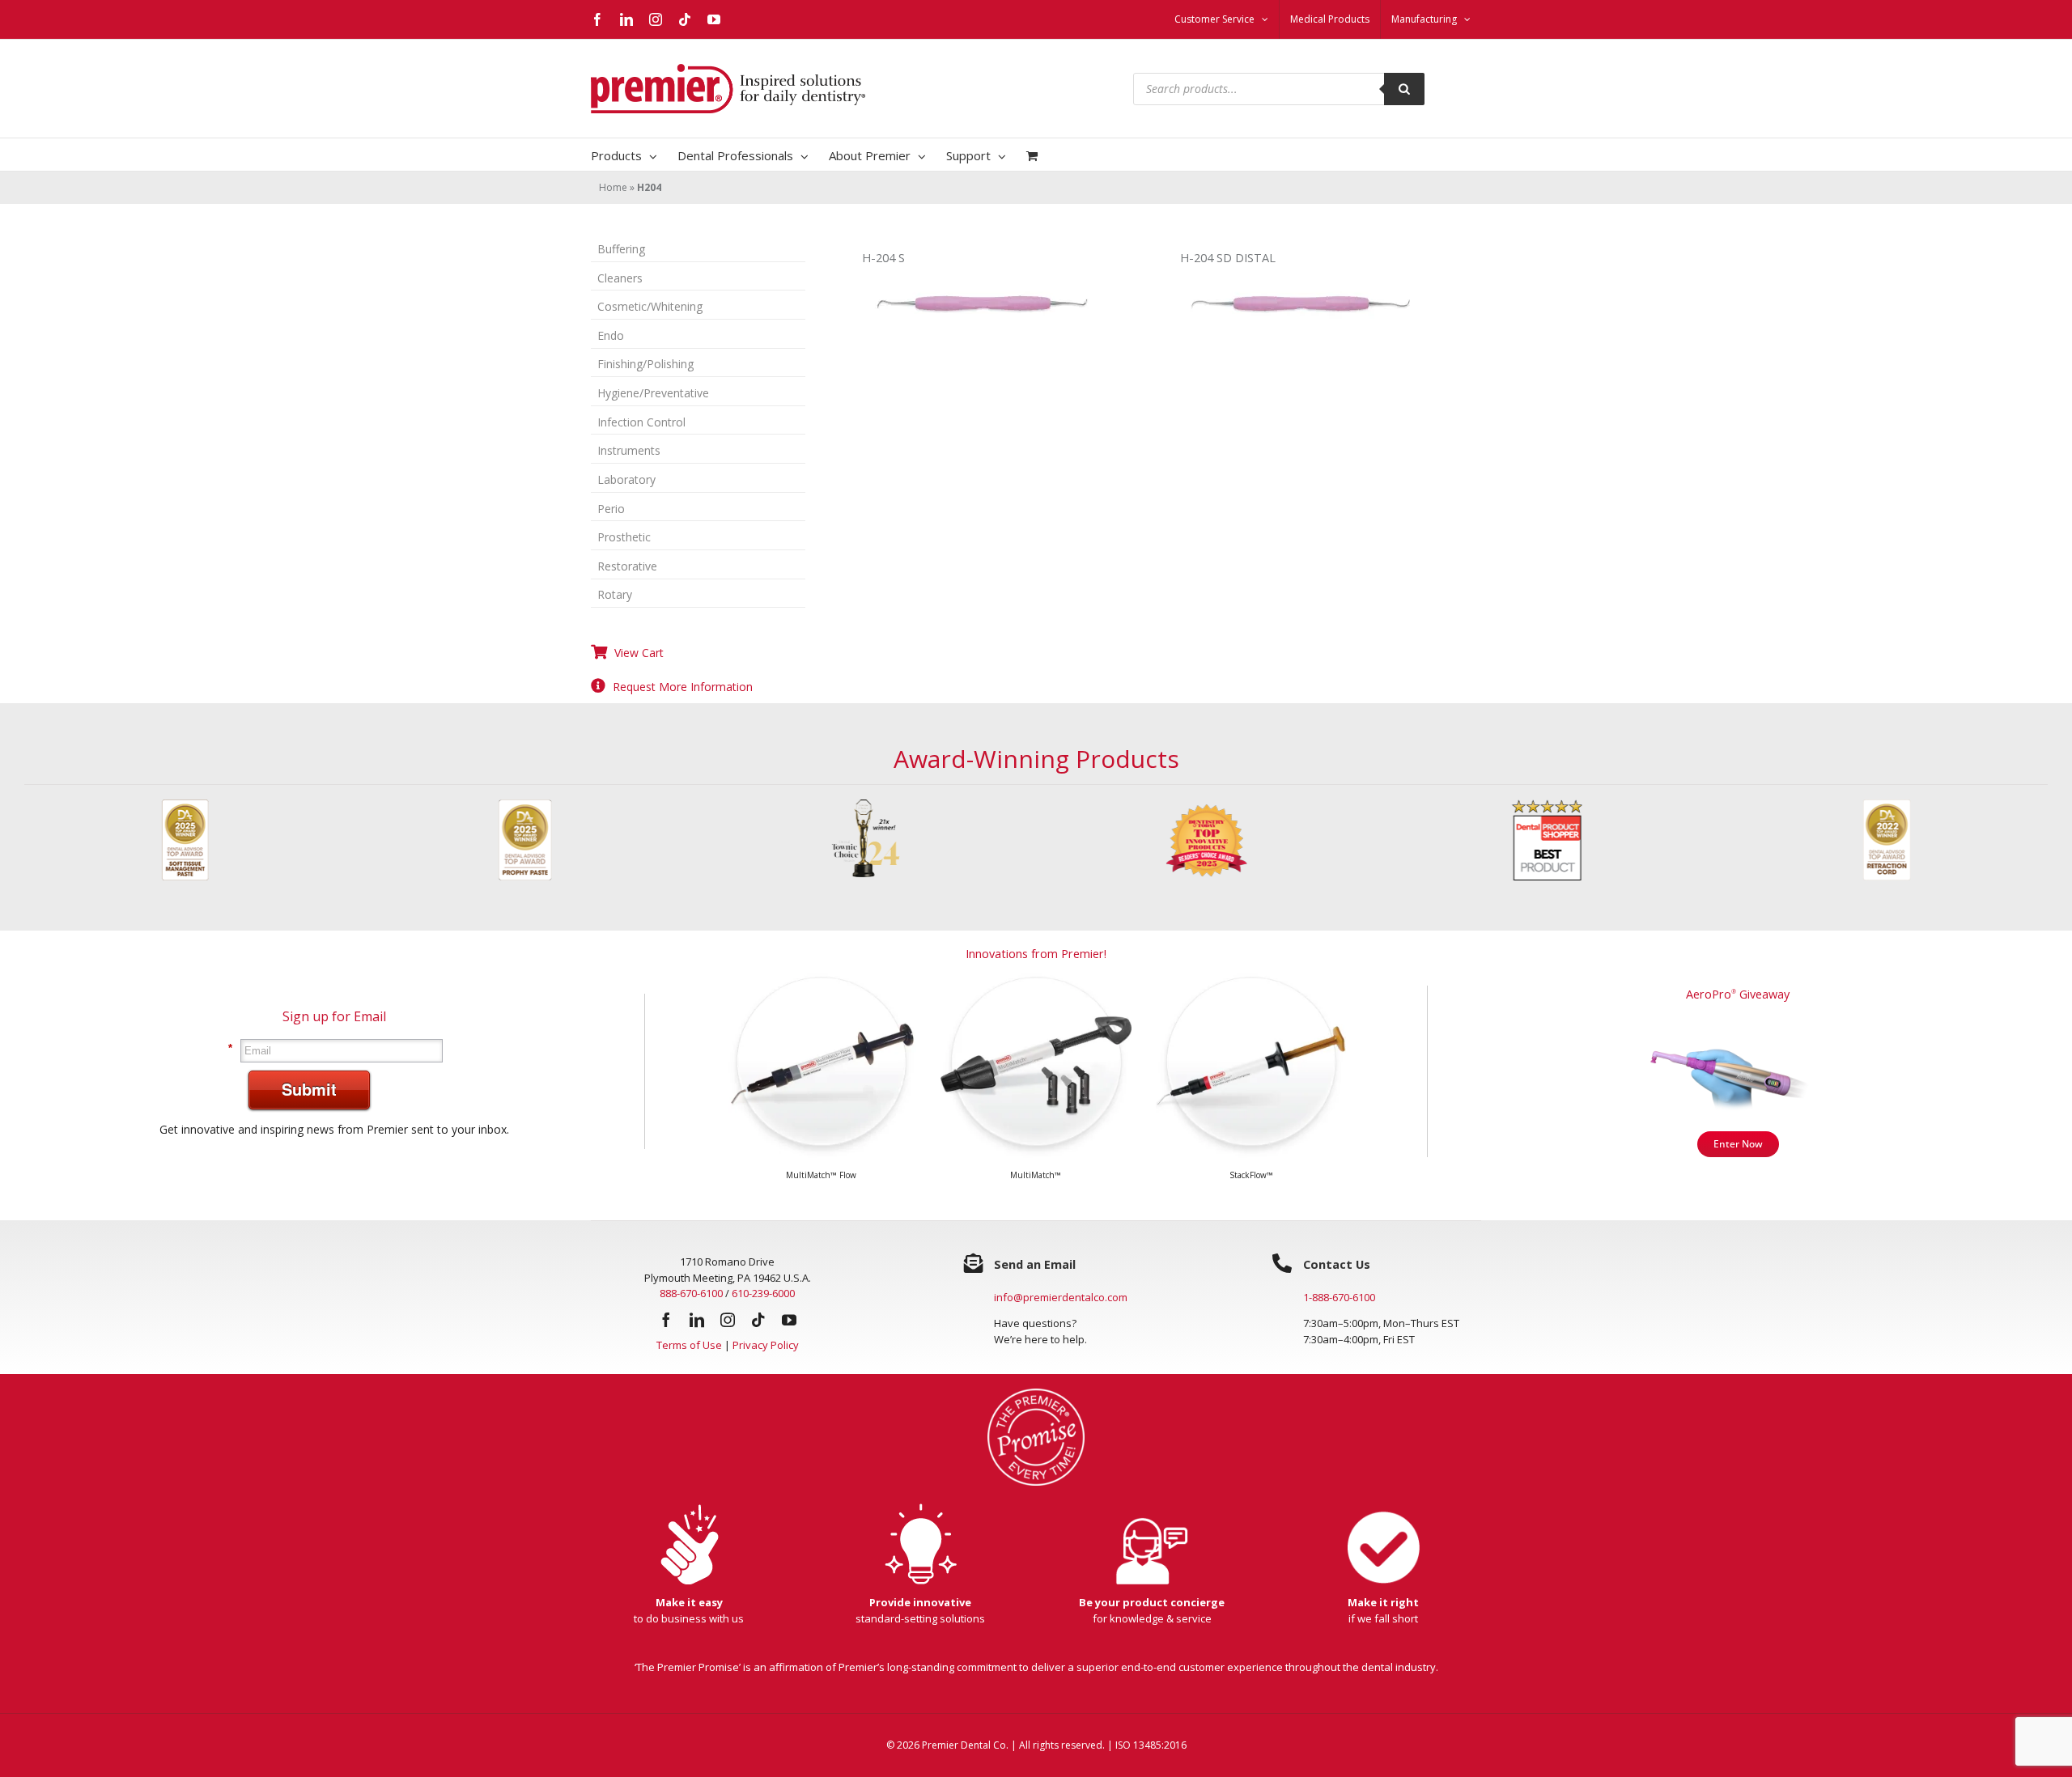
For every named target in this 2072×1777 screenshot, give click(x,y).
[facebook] (666, 1332)
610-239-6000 (763, 1305)
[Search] (1404, 89)
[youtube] (789, 1332)
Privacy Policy (766, 1357)
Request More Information (683, 687)
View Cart (639, 653)
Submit (309, 1101)
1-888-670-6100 (1339, 1309)
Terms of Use (689, 1357)
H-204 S (883, 258)
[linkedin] (697, 1332)
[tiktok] (758, 1332)
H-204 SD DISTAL (1228, 258)
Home (613, 187)
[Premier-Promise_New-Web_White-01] (1036, 1406)
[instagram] (728, 1332)
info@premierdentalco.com (1061, 1309)
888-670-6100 (691, 1305)
